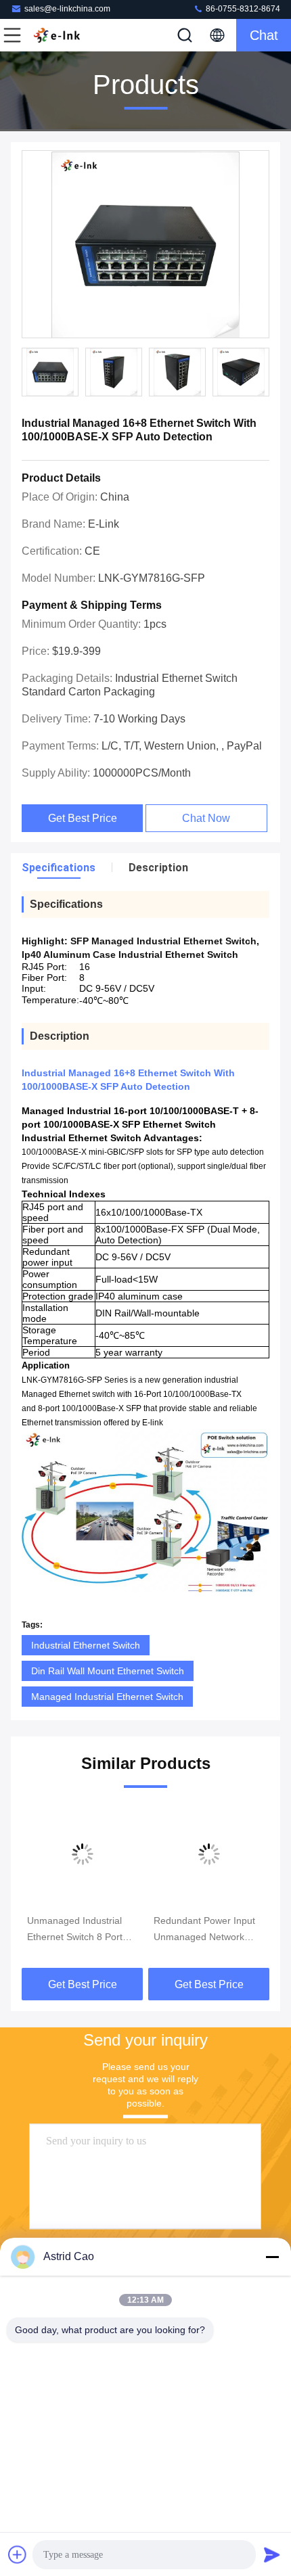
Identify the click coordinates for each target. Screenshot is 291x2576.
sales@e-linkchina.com (67, 9)
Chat (264, 35)
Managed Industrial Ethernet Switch (107, 1697)
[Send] (272, 2554)
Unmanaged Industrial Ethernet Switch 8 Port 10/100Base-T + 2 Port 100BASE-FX (76, 1930)
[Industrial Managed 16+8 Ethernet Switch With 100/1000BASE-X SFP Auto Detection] (145, 245)
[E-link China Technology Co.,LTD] (57, 35)
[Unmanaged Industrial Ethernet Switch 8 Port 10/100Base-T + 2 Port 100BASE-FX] (82, 1854)
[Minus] (272, 2257)
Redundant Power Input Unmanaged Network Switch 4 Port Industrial (204, 1930)
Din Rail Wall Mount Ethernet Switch (108, 1671)
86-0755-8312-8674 (242, 9)
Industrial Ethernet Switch (86, 1645)
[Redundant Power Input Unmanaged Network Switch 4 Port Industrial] (209, 1854)
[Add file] (18, 2554)
